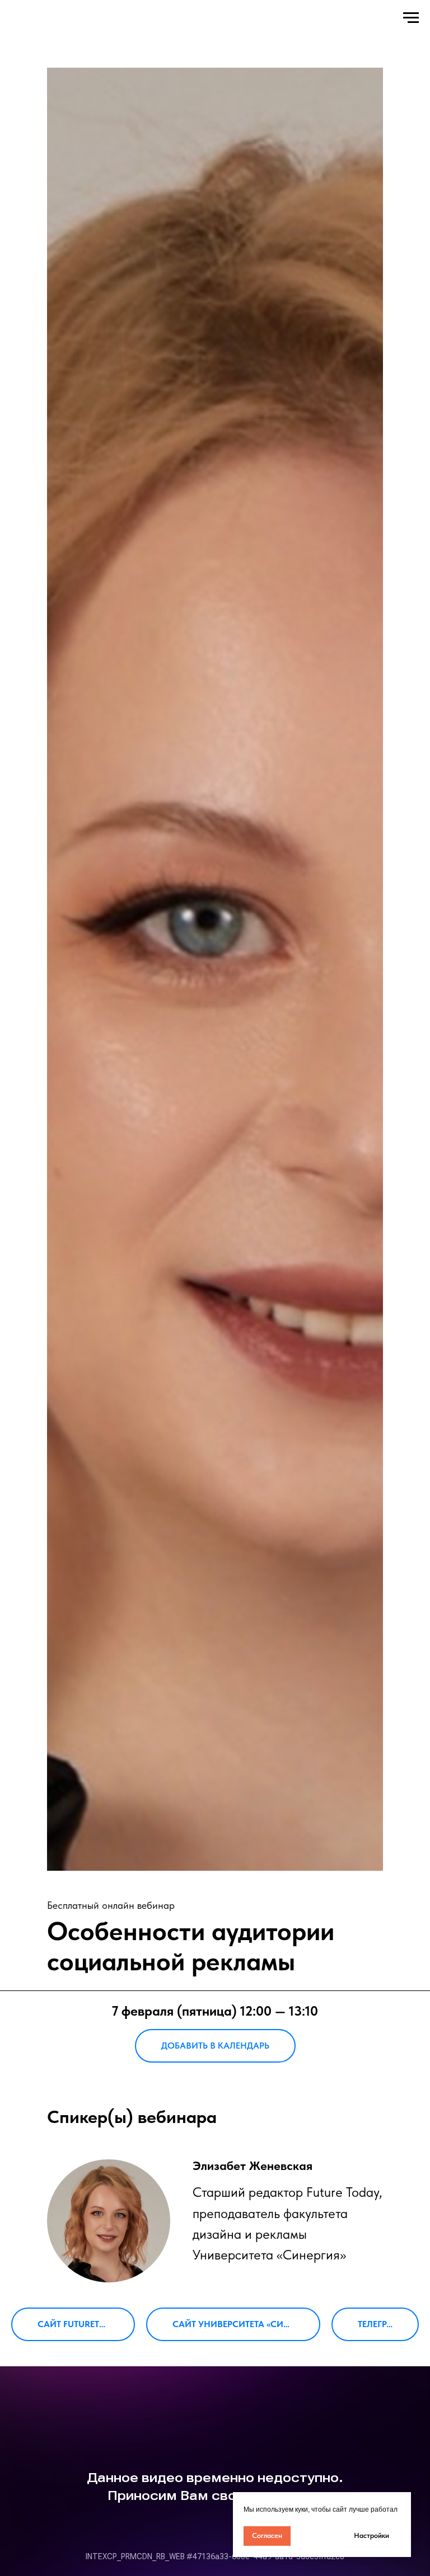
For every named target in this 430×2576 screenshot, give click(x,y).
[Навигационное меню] (411, 18)
